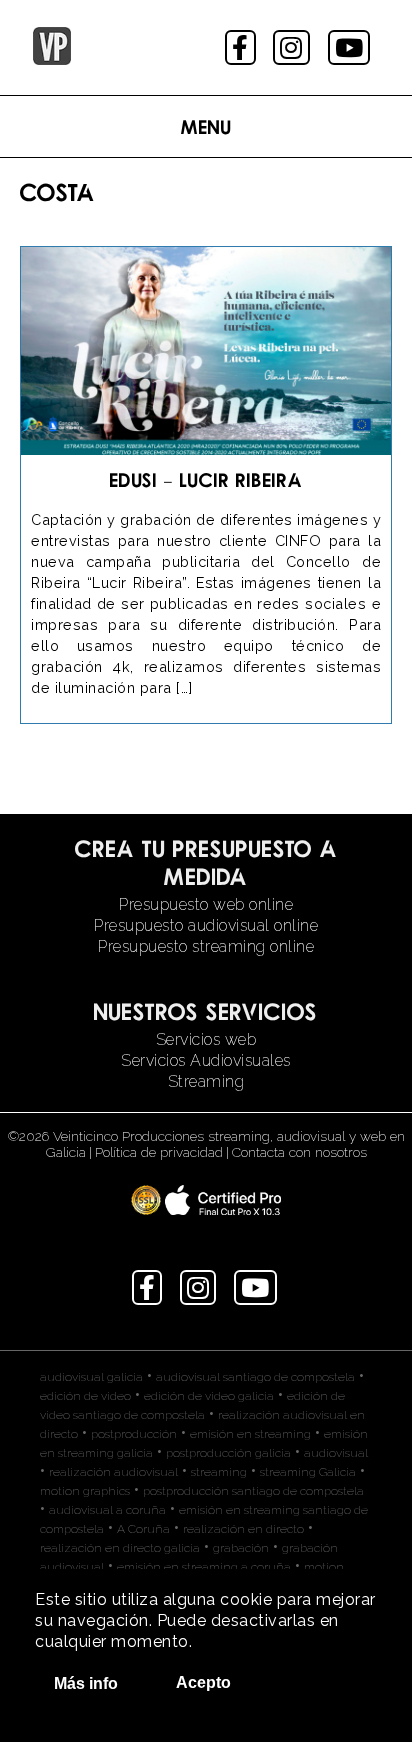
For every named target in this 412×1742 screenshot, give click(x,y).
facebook (242, 47)
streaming (219, 1472)
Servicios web (206, 1039)
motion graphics (85, 1491)
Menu (206, 126)
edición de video (85, 1396)
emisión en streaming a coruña (204, 1567)
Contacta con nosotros (299, 1152)
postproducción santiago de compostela (253, 1491)
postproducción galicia (228, 1453)
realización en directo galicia (120, 1548)
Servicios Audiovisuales (206, 1060)
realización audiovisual (113, 1472)
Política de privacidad (159, 1152)
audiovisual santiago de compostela (255, 1377)
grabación (241, 1548)
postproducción (134, 1434)
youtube (351, 47)
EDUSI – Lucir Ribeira (206, 479)
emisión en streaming (250, 1434)
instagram (293, 47)
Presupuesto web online (206, 904)
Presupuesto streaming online (206, 946)
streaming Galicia (308, 1472)
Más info (86, 1683)
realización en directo (243, 1529)
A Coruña (143, 1529)
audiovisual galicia (91, 1377)
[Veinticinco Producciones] (52, 59)
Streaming (206, 1081)
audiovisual (336, 1453)
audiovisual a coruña (107, 1510)
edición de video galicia (209, 1396)
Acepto (203, 1682)
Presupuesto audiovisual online (206, 925)
